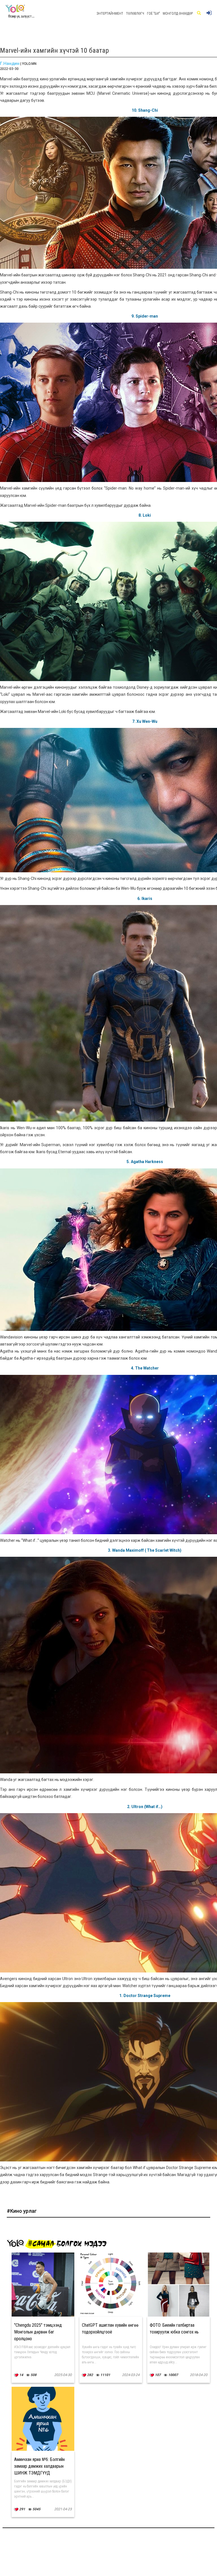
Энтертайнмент (110, 14)
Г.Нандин (10, 63)
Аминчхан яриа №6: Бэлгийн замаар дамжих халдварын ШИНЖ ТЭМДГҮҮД (39, 2466)
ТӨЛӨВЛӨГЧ (135, 14)
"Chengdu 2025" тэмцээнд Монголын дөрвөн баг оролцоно (38, 2332)
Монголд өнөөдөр (178, 14)
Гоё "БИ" (153, 14)
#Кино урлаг (22, 2211)
